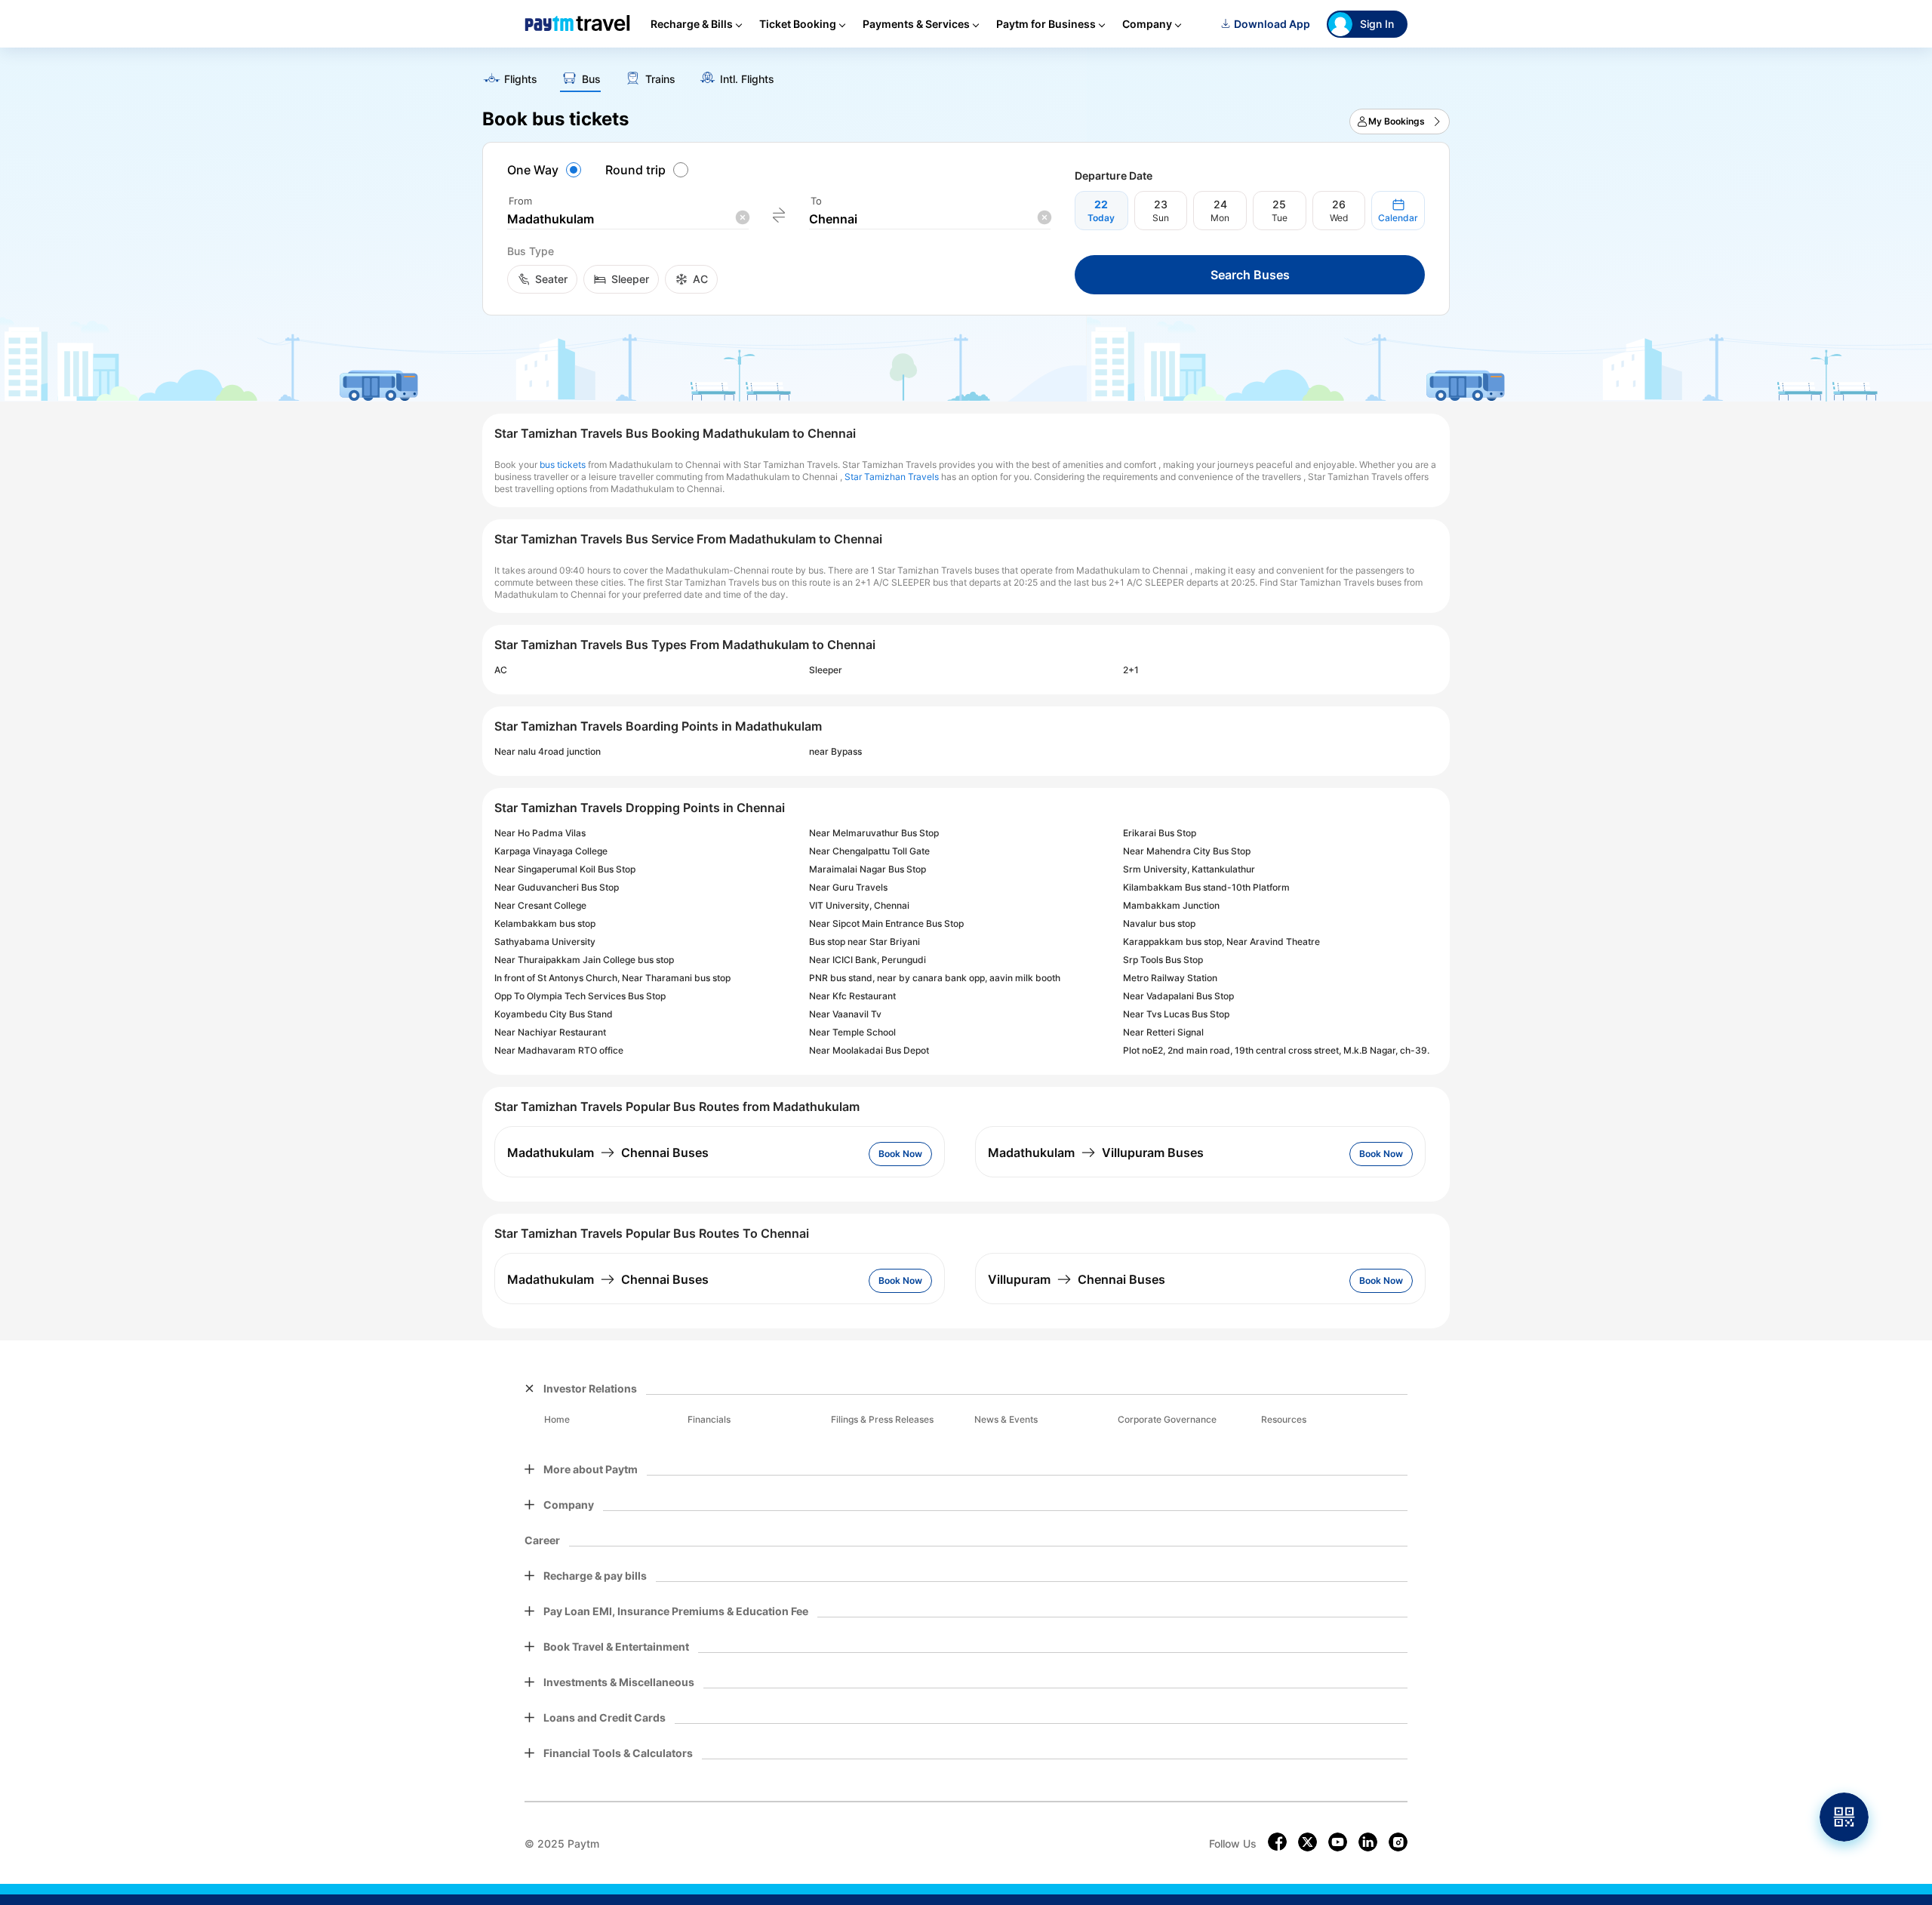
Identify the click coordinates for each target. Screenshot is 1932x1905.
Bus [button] (591, 79)
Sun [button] (1161, 218)
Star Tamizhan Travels (892, 477)
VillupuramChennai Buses (1077, 1279)
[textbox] (628, 219)
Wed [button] (1339, 218)
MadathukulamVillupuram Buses (1096, 1153)
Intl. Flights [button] (747, 79)
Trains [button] (660, 79)
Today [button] (1101, 218)
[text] (966, 74)
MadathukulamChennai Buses (608, 1153)
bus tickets (563, 465)
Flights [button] (521, 79)
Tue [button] (1280, 218)
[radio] (546, 170)
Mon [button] (1220, 218)
